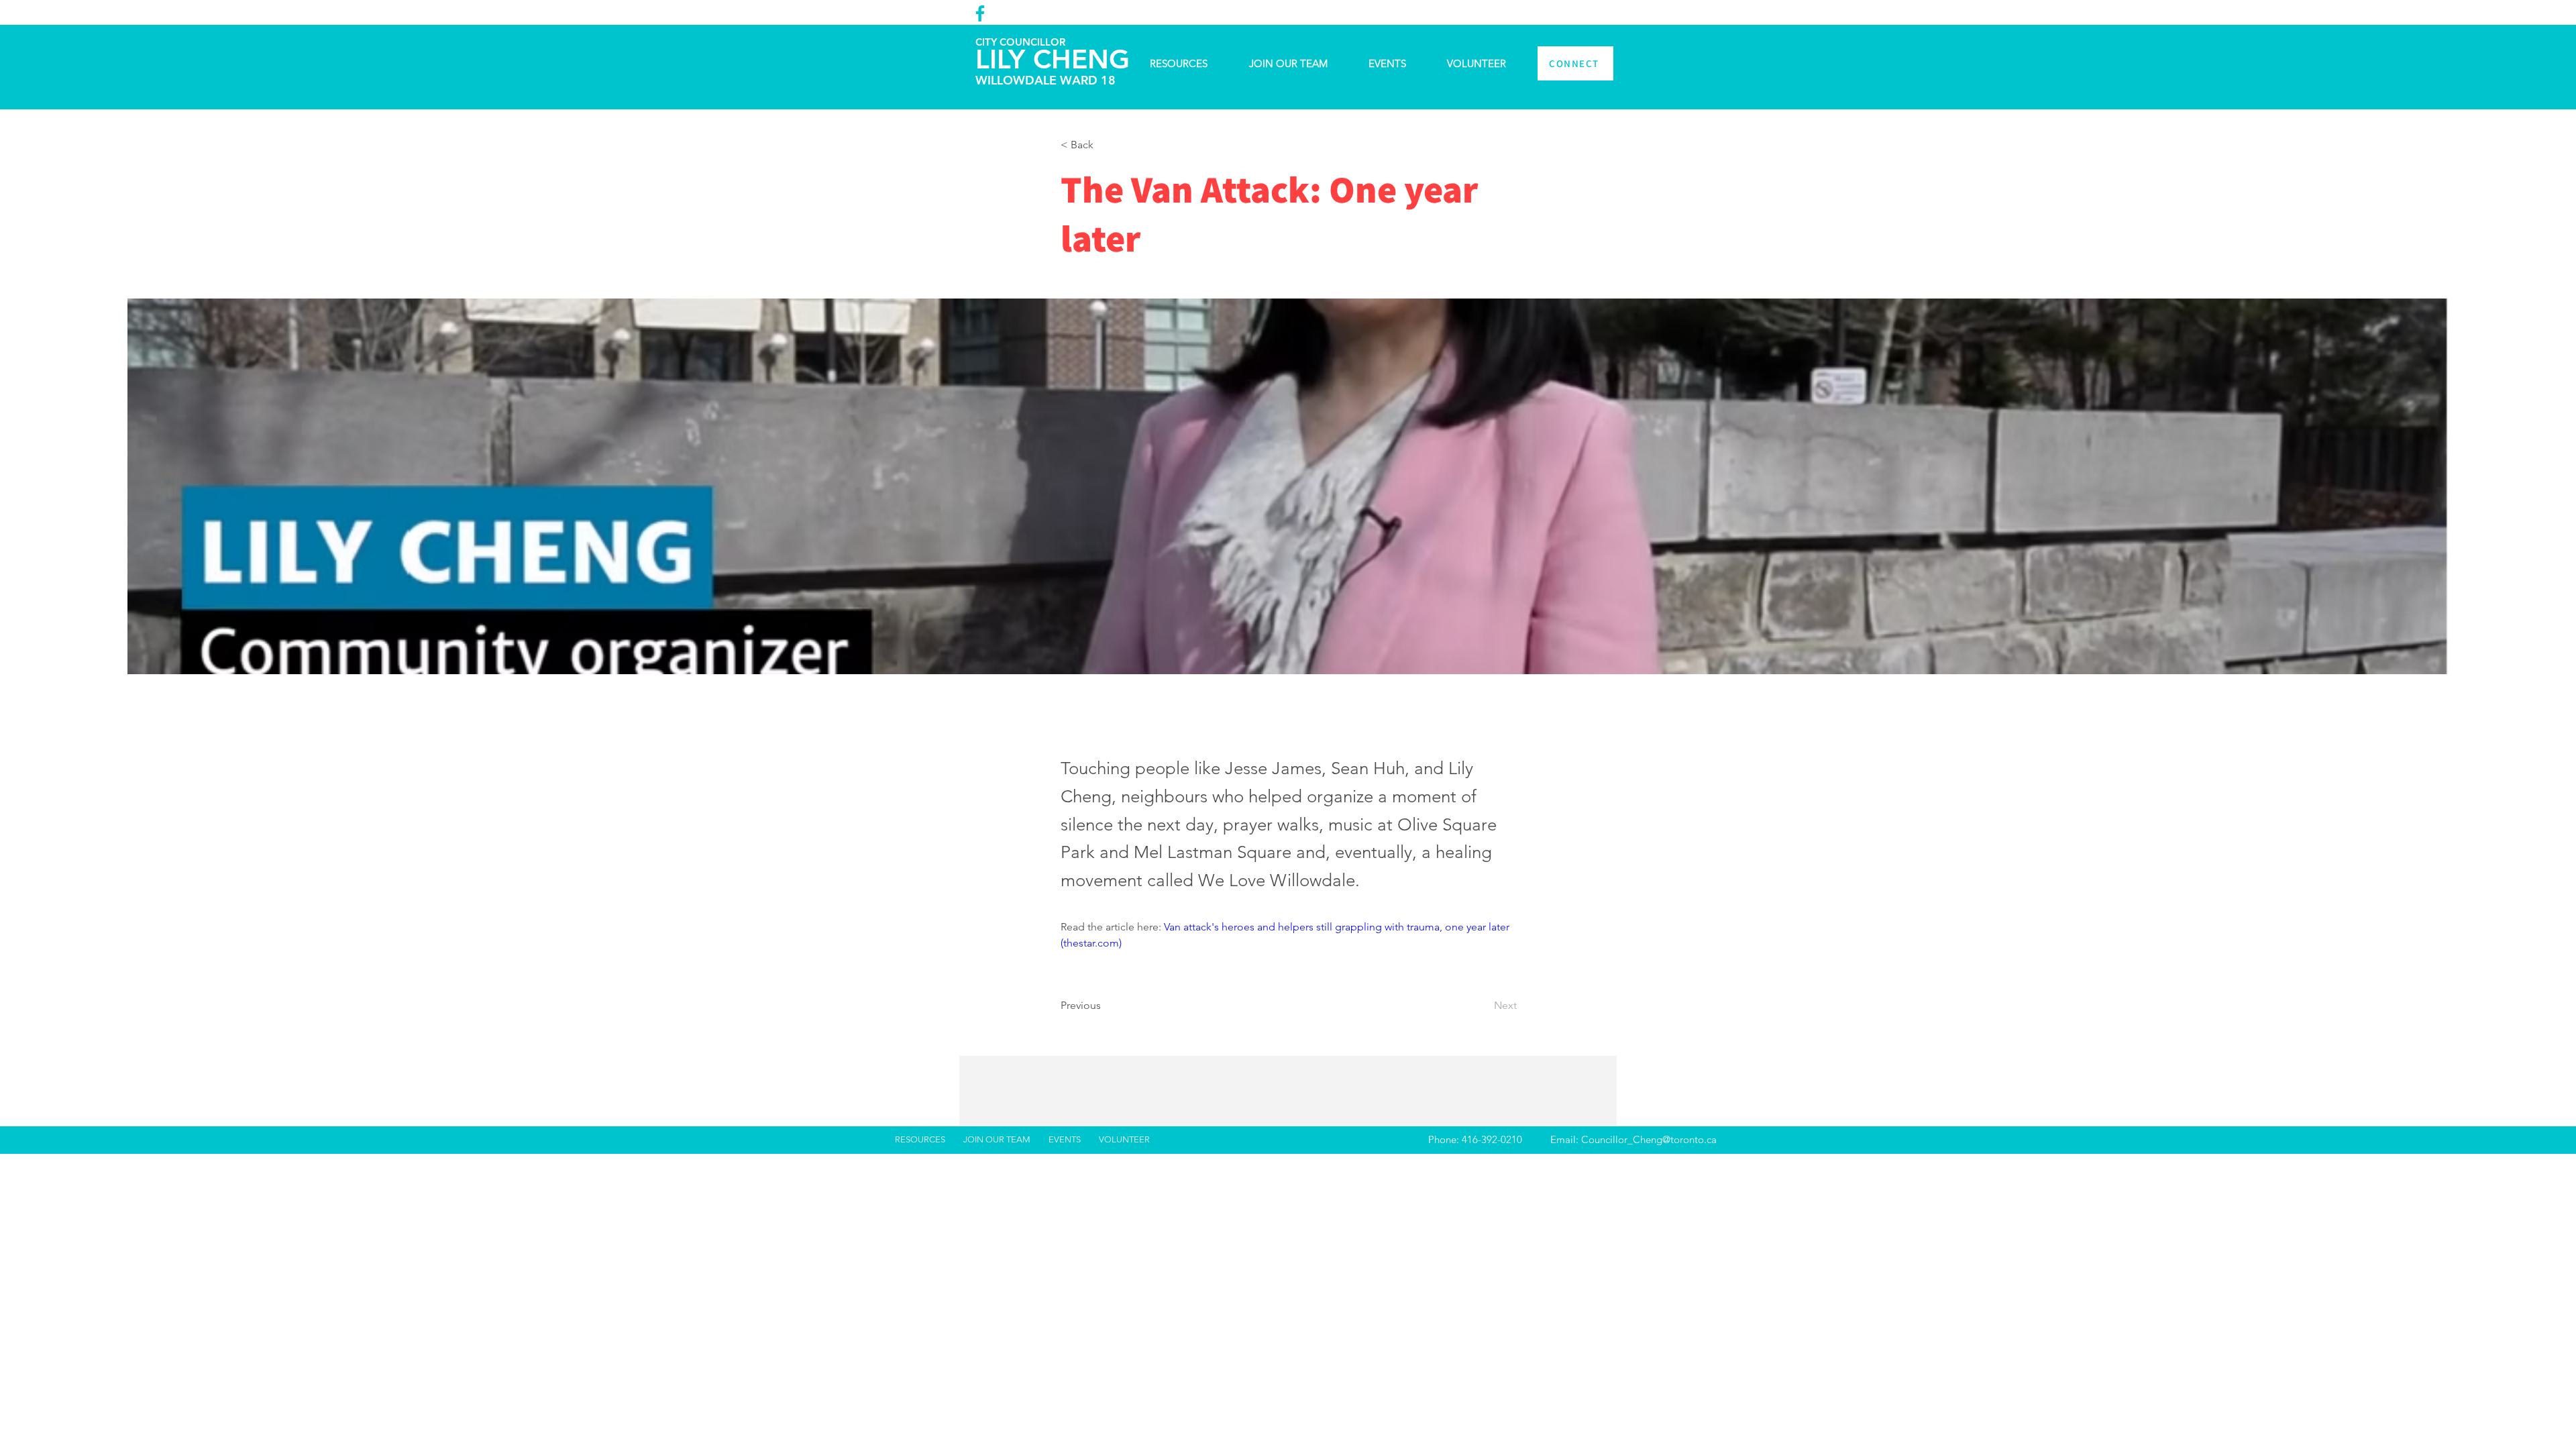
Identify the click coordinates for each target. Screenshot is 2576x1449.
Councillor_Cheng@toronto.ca (1649, 1139)
